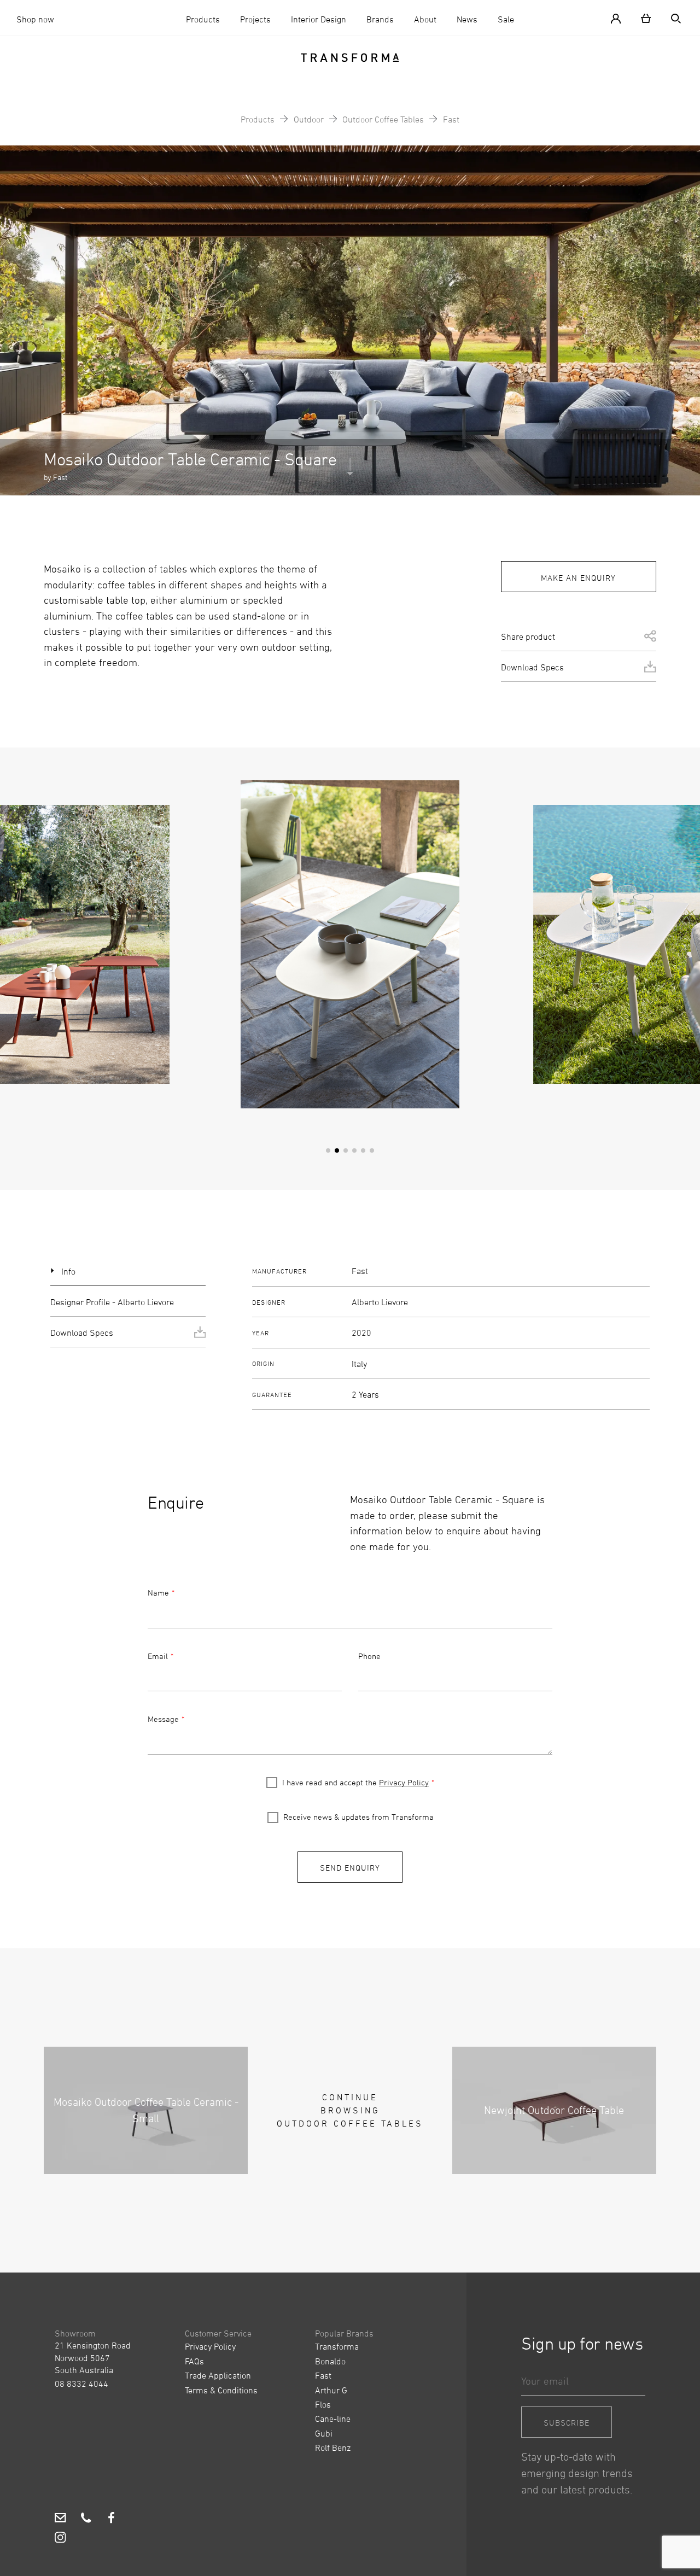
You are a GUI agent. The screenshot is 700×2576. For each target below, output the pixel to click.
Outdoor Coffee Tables (383, 119)
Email (158, 1656)
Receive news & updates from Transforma (358, 1817)
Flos (323, 2404)
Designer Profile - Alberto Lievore (112, 1302)
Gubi (324, 2433)
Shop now (35, 19)
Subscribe (567, 2423)
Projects (255, 19)
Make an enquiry (578, 578)
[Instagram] (60, 2539)
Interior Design (319, 19)
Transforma (337, 2346)
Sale (506, 19)
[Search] (672, 18)
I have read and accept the (355, 1782)
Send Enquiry (350, 1868)
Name (158, 1593)
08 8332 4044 (81, 2384)
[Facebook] (111, 2520)
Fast (451, 119)
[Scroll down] (350, 469)
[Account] (620, 18)
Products (203, 19)
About (425, 19)
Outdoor (309, 119)
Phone (369, 1656)
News (467, 19)
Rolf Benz (333, 2448)
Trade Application (218, 2375)
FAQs (194, 2361)
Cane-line (333, 2419)
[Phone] (86, 2520)
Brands (380, 19)
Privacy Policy (404, 1782)
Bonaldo (330, 2361)
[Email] (60, 2520)
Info (68, 1271)
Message (163, 1719)
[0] (646, 18)
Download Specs (532, 667)
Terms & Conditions (221, 2390)
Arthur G (331, 2390)
